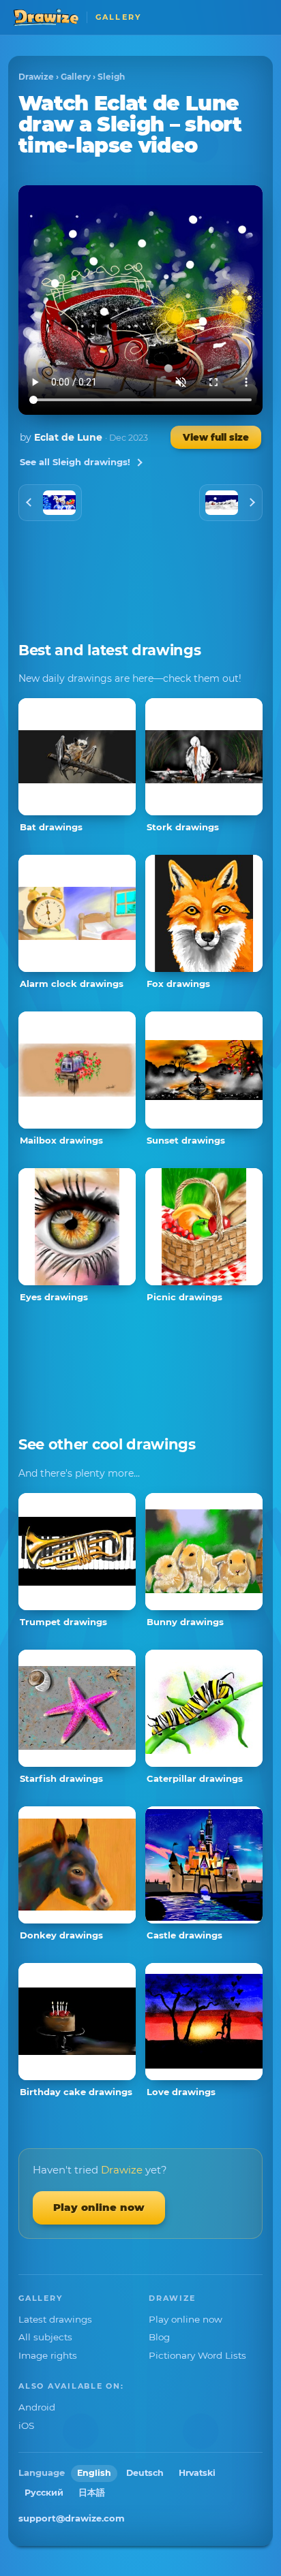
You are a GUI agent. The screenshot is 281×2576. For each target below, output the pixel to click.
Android (37, 2407)
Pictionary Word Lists (197, 2355)
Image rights (48, 2355)
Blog (159, 2337)
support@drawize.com (72, 2518)
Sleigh (111, 77)
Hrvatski (197, 2473)
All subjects (45, 2337)
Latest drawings (55, 2319)
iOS (26, 2425)
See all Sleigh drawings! (75, 462)
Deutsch (145, 2473)
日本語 (92, 2493)
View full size (216, 437)
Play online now (99, 2207)
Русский (44, 2493)
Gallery (76, 77)
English (94, 2473)
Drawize (36, 77)
